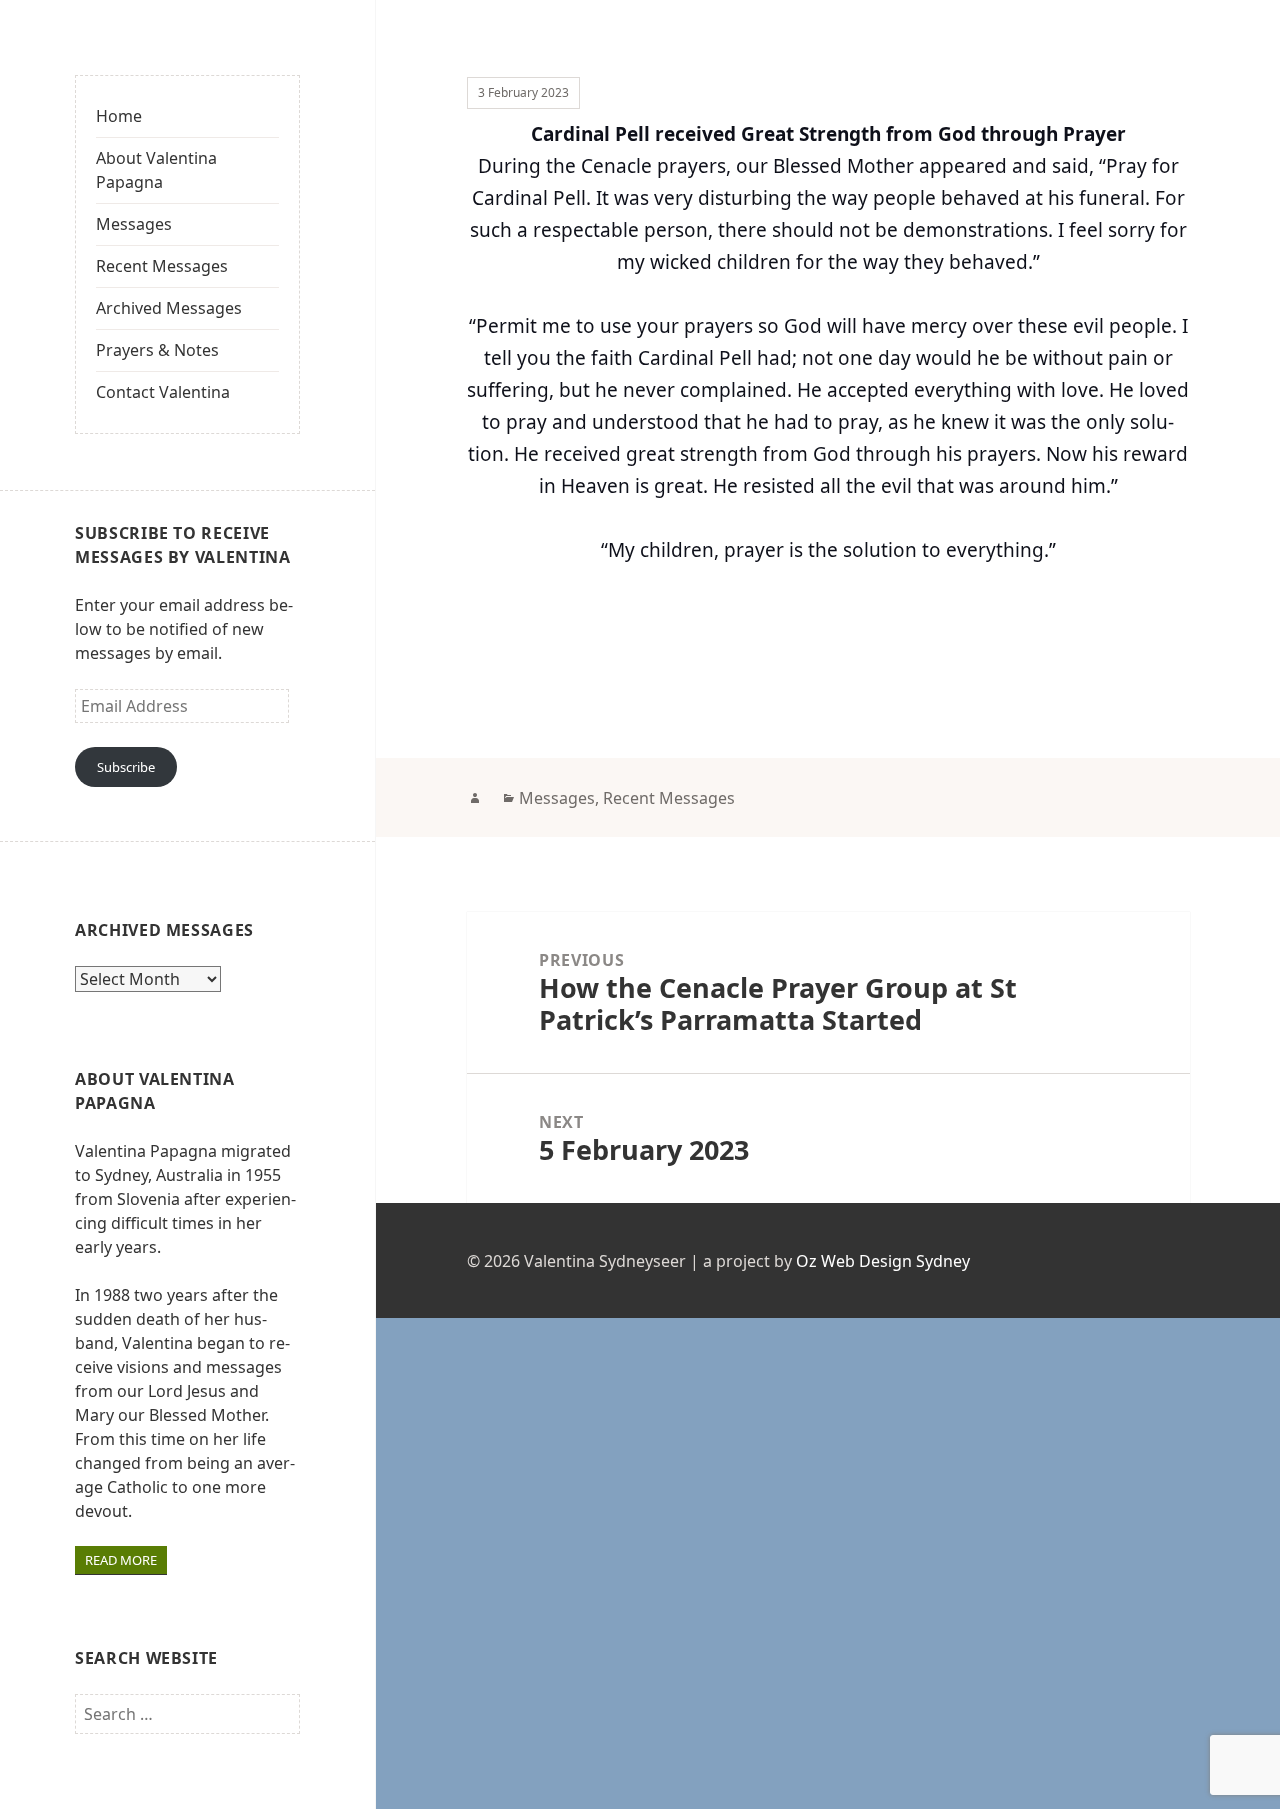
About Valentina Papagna (156, 170)
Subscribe (126, 767)
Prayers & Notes (157, 350)
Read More (121, 1560)
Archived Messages (169, 308)
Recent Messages (162, 266)
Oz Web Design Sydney (883, 1261)
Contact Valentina (163, 392)
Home (119, 116)
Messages (134, 224)
